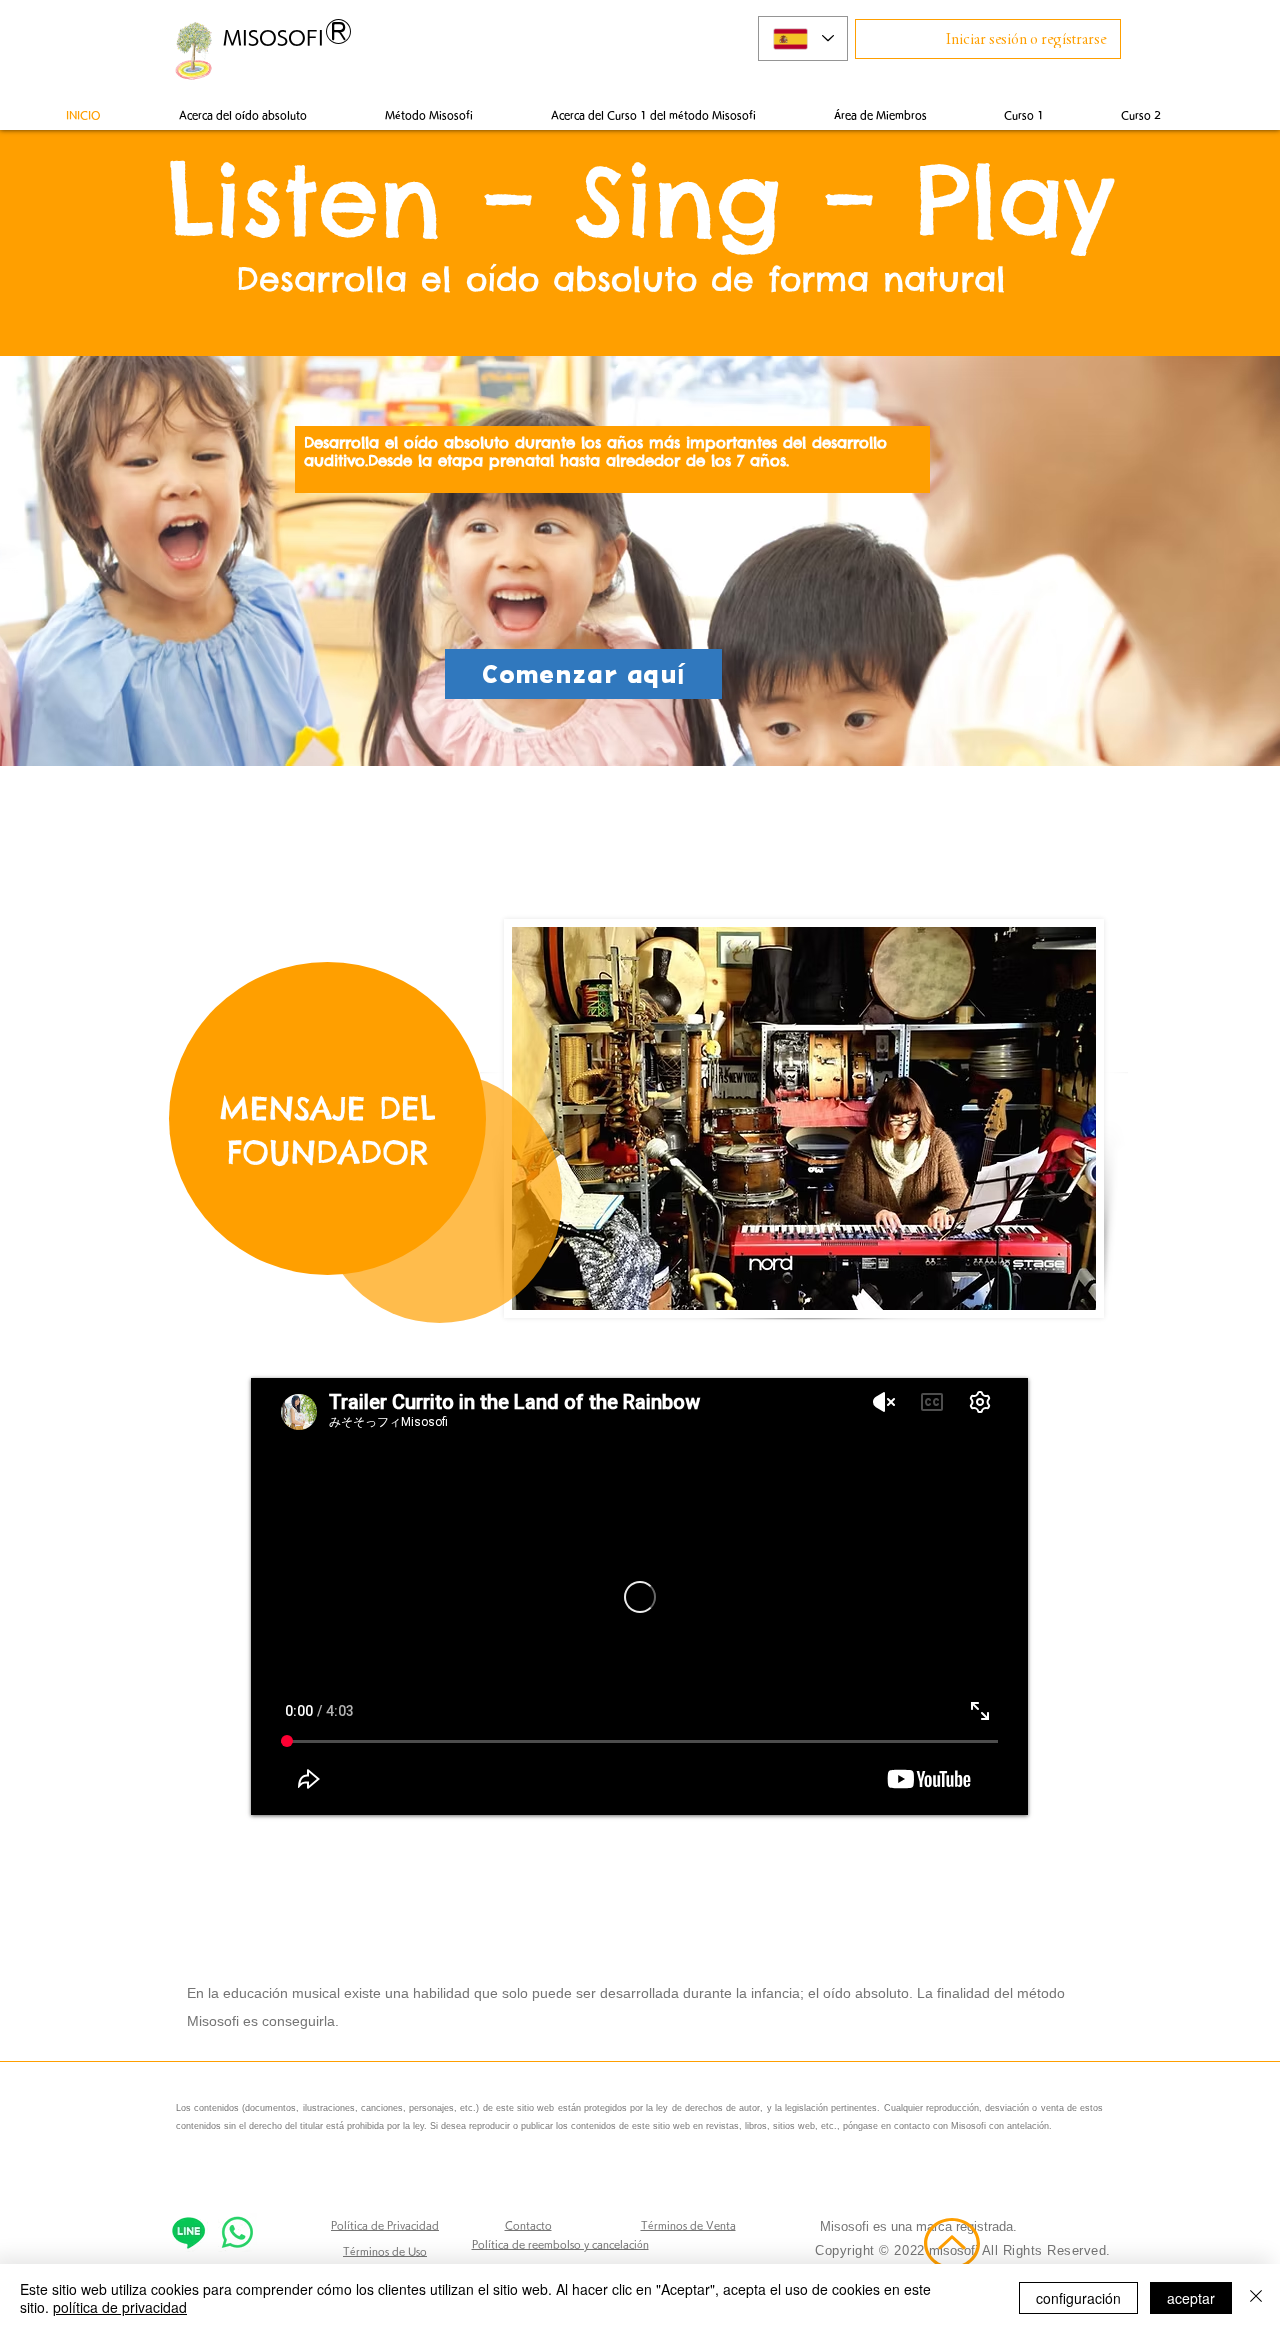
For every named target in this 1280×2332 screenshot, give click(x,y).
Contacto (528, 2225)
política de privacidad (120, 2307)
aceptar (1191, 2298)
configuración (1078, 2298)
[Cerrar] (1256, 2298)
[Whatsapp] (237, 2232)
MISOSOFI (273, 37)
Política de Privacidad (385, 2225)
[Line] (188, 2232)
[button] (880, 115)
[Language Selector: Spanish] (803, 38)
